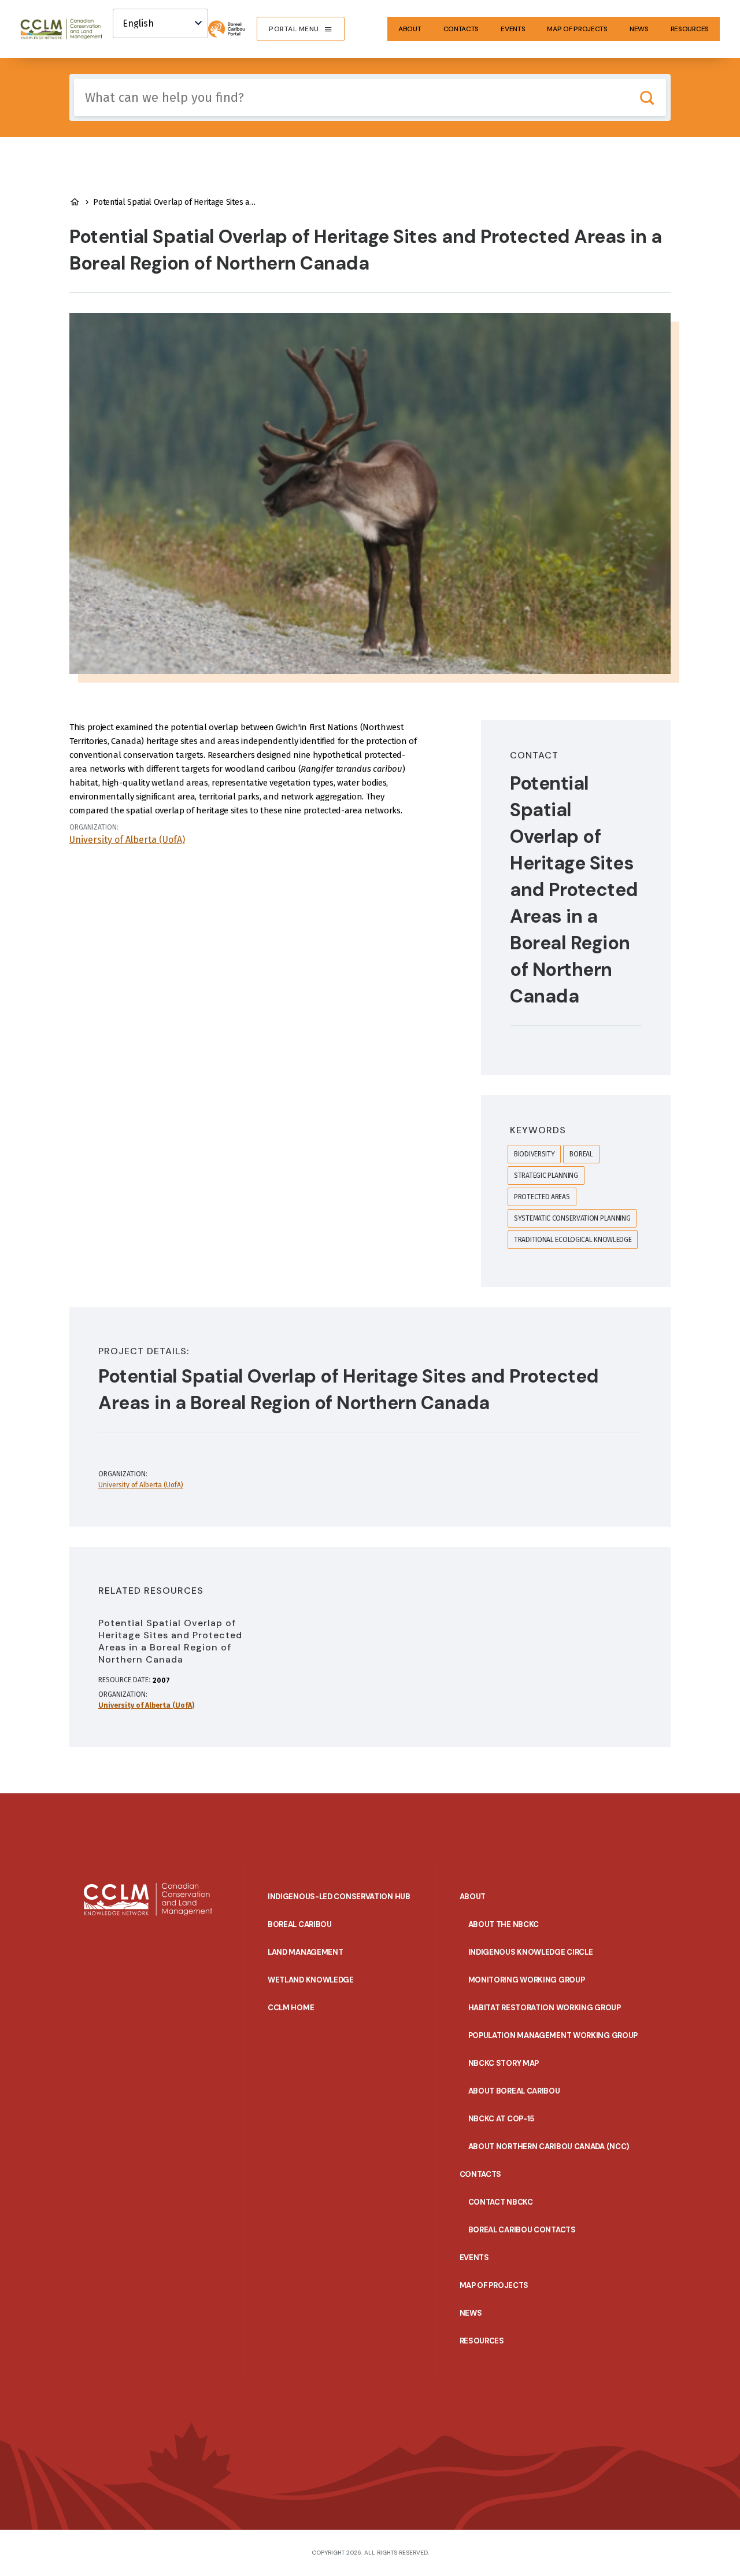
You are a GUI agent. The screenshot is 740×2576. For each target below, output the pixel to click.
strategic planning (546, 1175)
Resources (690, 29)
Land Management (306, 1952)
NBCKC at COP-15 (502, 2119)
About (410, 29)
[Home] (66, 29)
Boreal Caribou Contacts (522, 2230)
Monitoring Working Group (527, 1980)
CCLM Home (291, 2008)
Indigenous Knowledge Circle (531, 1952)
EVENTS (513, 29)
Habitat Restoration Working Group (545, 2008)
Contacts (461, 29)
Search (647, 97)
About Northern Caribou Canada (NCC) (549, 2146)
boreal (581, 1154)
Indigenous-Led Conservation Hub (339, 1897)
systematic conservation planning (572, 1218)
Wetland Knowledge (311, 1980)
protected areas (542, 1197)
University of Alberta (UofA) (127, 840)
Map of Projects (577, 29)
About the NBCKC (504, 1924)
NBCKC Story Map (504, 2063)
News (639, 29)
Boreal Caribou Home (75, 202)
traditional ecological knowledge (573, 1240)
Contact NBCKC (501, 2202)
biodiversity (534, 1154)
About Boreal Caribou (514, 2091)
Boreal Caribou (300, 1924)
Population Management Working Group (553, 2035)
